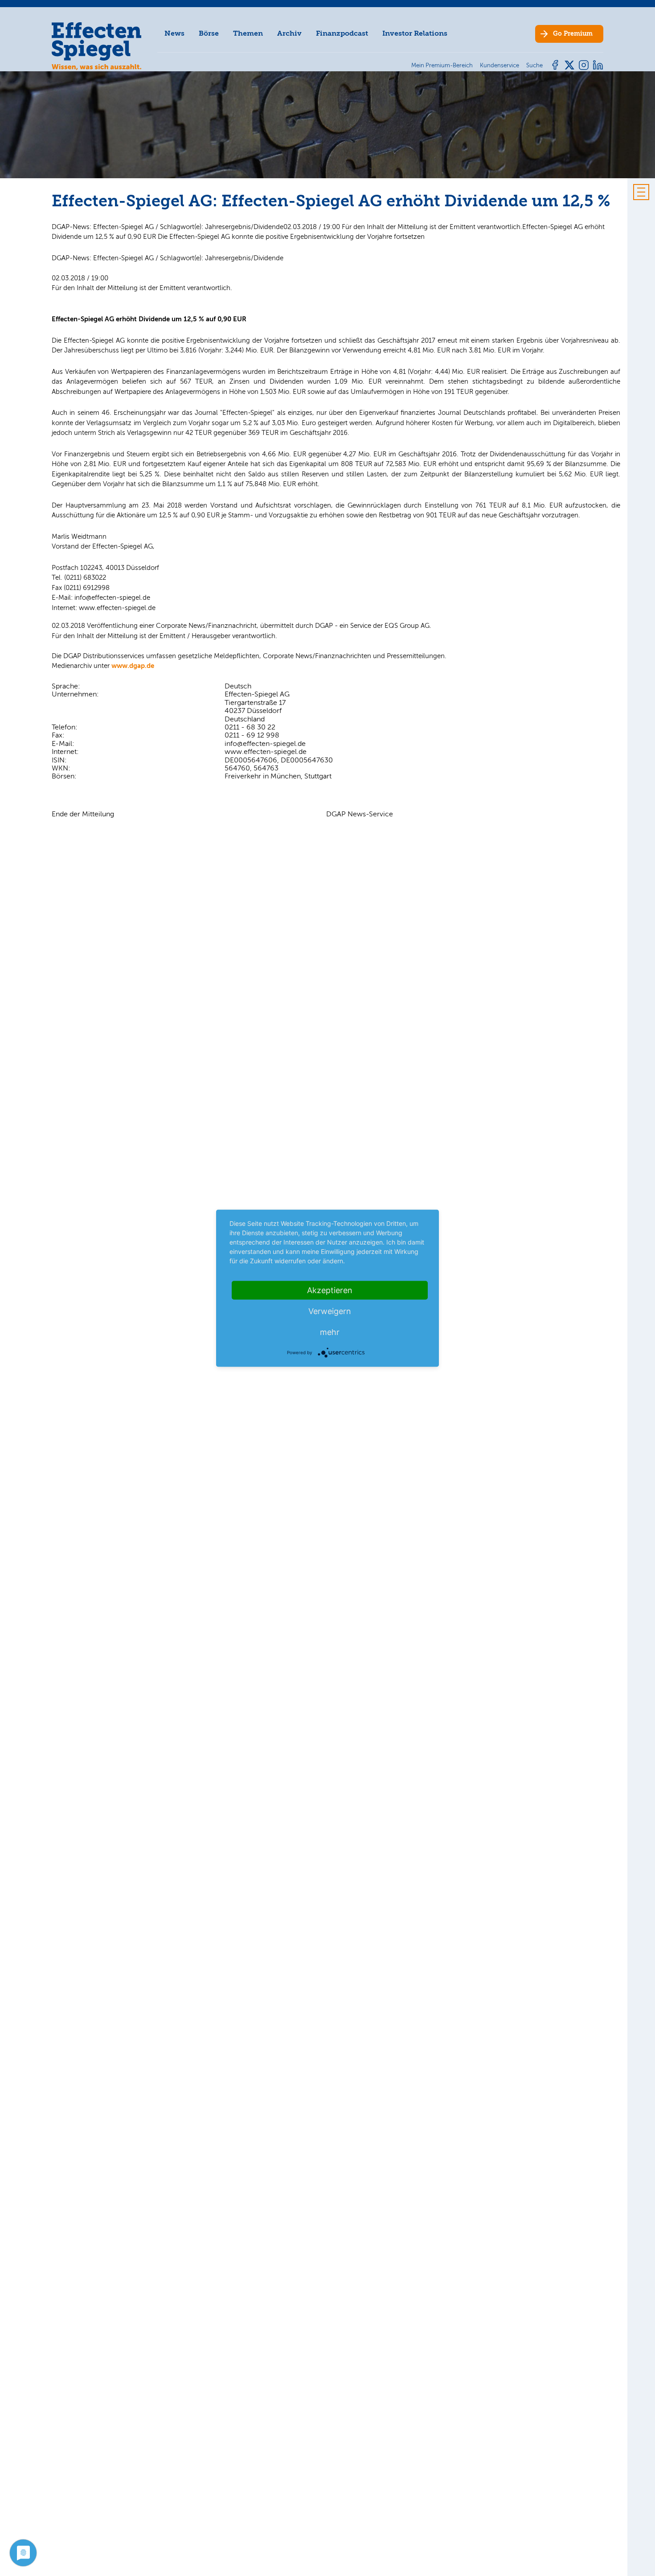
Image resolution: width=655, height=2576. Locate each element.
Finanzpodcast (342, 33)
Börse (209, 33)
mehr (330, 1332)
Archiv (289, 33)
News (174, 33)
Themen (248, 33)
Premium (573, 34)
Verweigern (330, 1311)
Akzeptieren (330, 1290)
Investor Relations (415, 33)
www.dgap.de (133, 666)
